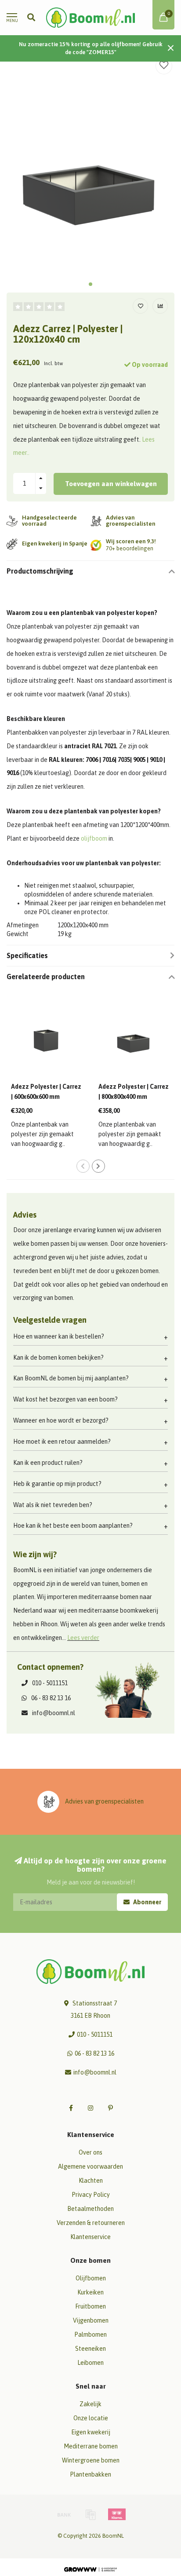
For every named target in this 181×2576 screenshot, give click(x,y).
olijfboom (94, 838)
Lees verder (83, 1638)
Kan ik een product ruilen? (48, 1463)
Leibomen (90, 2363)
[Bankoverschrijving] (64, 2514)
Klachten (91, 2181)
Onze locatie (91, 2418)
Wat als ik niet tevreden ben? (53, 1505)
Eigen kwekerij (91, 2432)
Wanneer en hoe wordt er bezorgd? (61, 1420)
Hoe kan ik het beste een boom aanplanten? (73, 1526)
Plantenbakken (90, 2474)
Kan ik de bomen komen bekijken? (58, 1358)
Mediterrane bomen (91, 2446)
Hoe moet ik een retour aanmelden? (62, 1442)
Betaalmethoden (90, 2209)
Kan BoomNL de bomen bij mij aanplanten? (71, 1378)
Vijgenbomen (91, 2320)
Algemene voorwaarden (90, 2166)
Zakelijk (90, 2404)
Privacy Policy (91, 2195)
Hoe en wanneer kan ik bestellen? (59, 1336)
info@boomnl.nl (54, 1713)
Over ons (90, 2152)
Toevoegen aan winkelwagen (111, 484)
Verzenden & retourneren (91, 2223)
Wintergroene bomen (91, 2460)
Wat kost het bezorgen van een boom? (65, 1399)
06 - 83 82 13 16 (51, 1698)
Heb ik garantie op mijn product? (57, 1484)
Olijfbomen (91, 2278)
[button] (90, 284)
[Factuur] (90, 2514)
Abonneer (147, 1902)
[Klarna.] (117, 2514)
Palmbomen (90, 2334)
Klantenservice (90, 2237)
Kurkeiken (90, 2292)
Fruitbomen (90, 2306)
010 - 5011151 (50, 1683)
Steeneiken (90, 2349)
